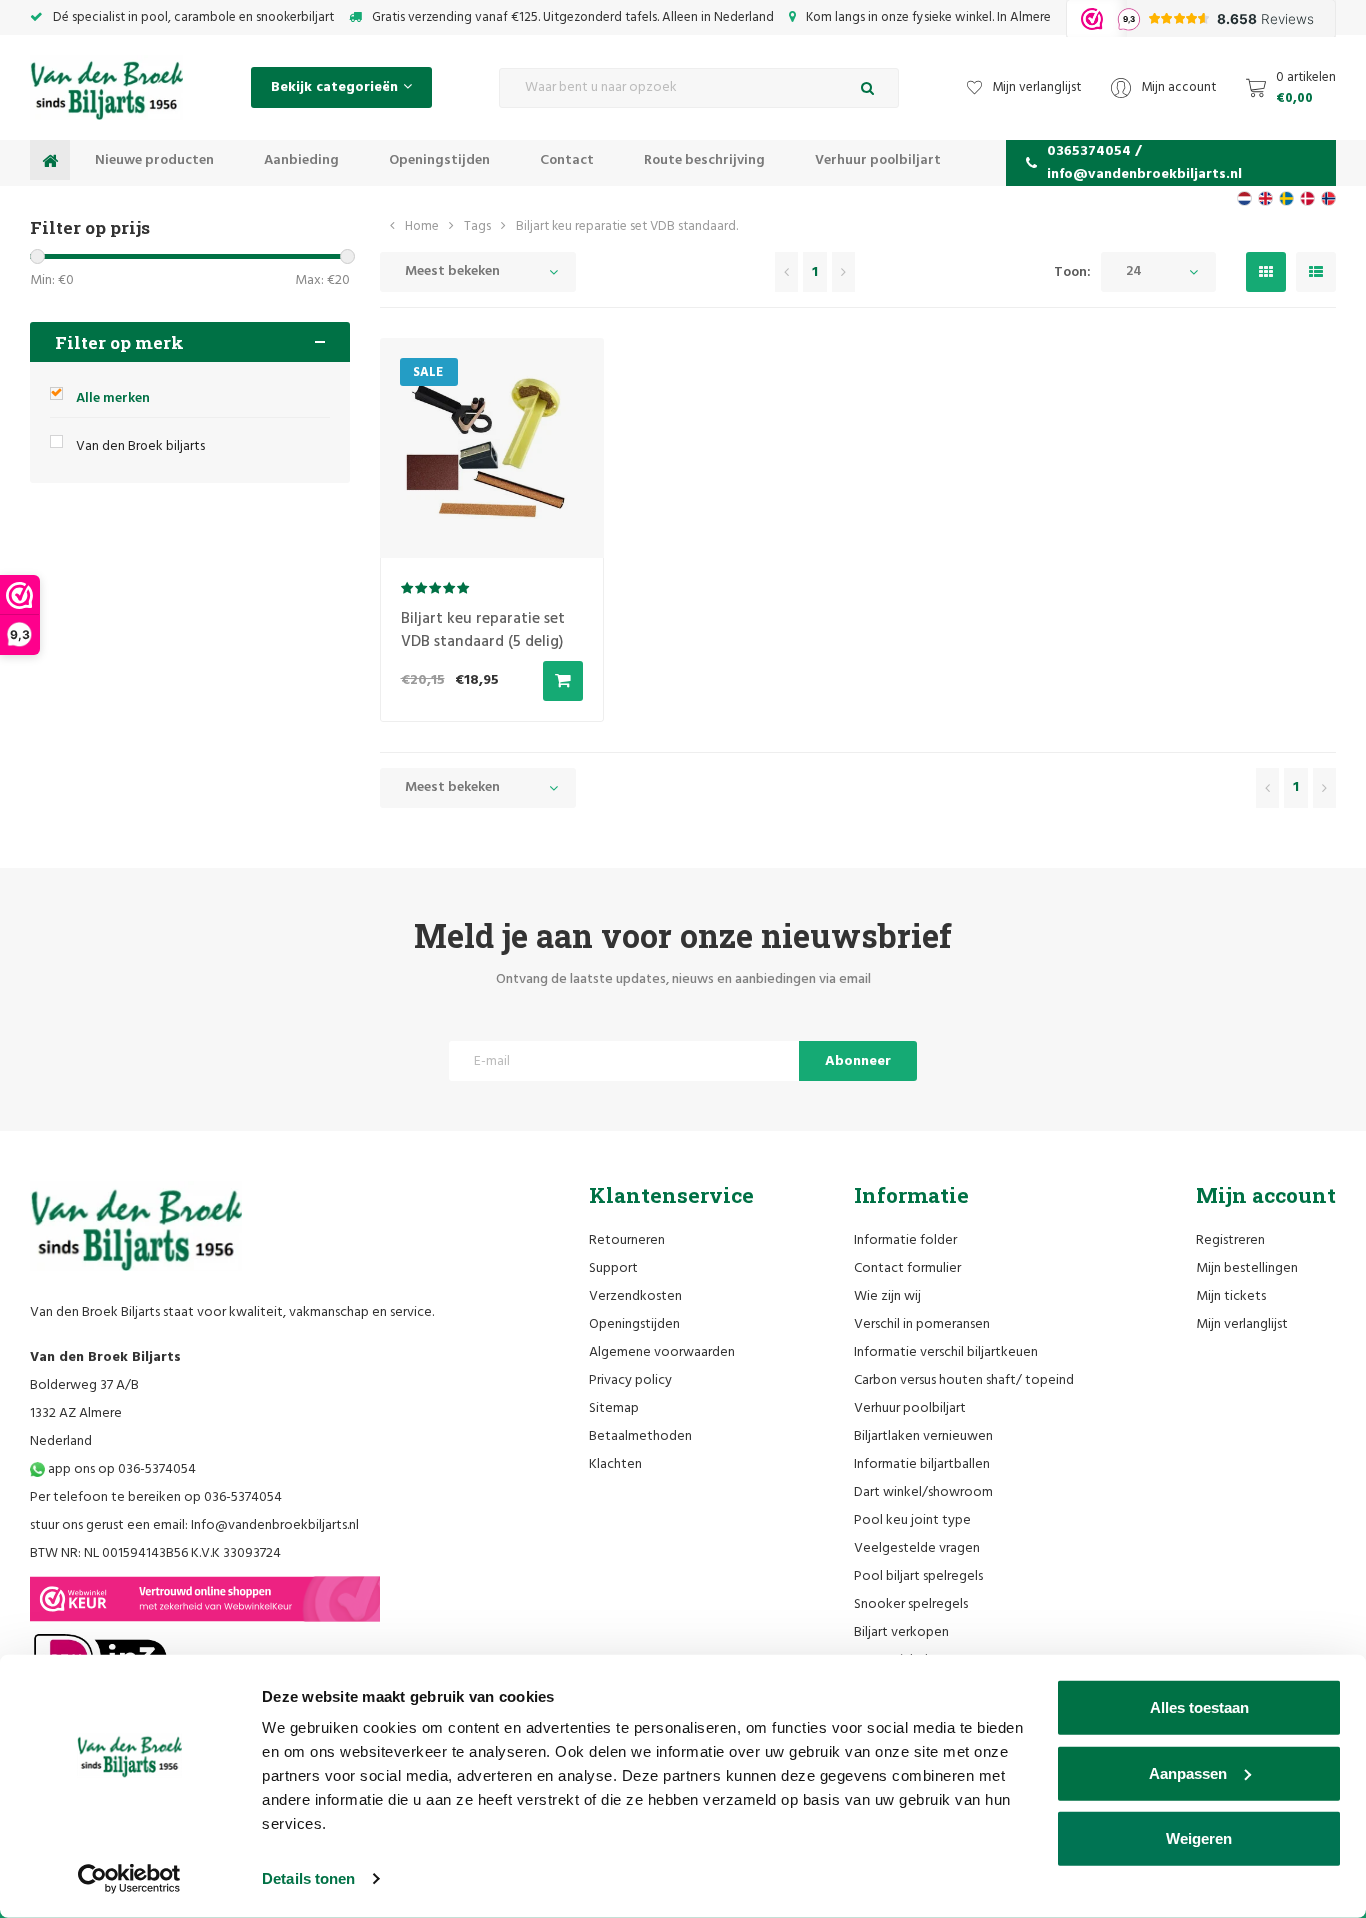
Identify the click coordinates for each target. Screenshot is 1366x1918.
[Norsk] (1328, 198)
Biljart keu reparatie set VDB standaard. (627, 226)
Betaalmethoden (640, 1436)
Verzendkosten (635, 1296)
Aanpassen (1188, 1772)
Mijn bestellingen (1247, 1268)
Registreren (1230, 1240)
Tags (477, 226)
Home (422, 226)
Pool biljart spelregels (918, 1576)
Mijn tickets (1231, 1296)
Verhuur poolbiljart (878, 160)
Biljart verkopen (901, 1632)
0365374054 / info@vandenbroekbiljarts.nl (1144, 163)
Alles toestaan (1199, 1707)
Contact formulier (907, 1268)
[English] (1265, 198)
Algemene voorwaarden (662, 1352)
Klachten (615, 1464)
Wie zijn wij (887, 1296)
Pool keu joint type (912, 1520)
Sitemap (614, 1408)
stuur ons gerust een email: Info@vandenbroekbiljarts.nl (194, 1525)
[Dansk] (1307, 198)
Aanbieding (301, 160)
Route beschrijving (704, 160)
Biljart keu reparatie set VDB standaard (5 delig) (483, 630)
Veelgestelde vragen (917, 1548)
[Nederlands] (1244, 198)
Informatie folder (905, 1240)
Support (613, 1268)
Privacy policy (630, 1380)
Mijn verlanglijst (1242, 1324)
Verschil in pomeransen (922, 1324)
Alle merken (113, 398)
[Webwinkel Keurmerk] (205, 1599)
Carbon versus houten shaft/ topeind (964, 1380)
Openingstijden (439, 160)
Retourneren (627, 1240)
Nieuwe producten (154, 160)
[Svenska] (1286, 198)
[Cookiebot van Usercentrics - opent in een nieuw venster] (129, 1879)
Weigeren (1199, 1838)
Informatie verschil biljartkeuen (946, 1352)
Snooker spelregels (911, 1604)
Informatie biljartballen (922, 1464)
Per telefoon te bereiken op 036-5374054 (156, 1497)
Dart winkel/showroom (923, 1492)
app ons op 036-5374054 (120, 1469)
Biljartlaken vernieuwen (923, 1436)
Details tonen (308, 1878)
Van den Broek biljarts (140, 446)
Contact (567, 160)
